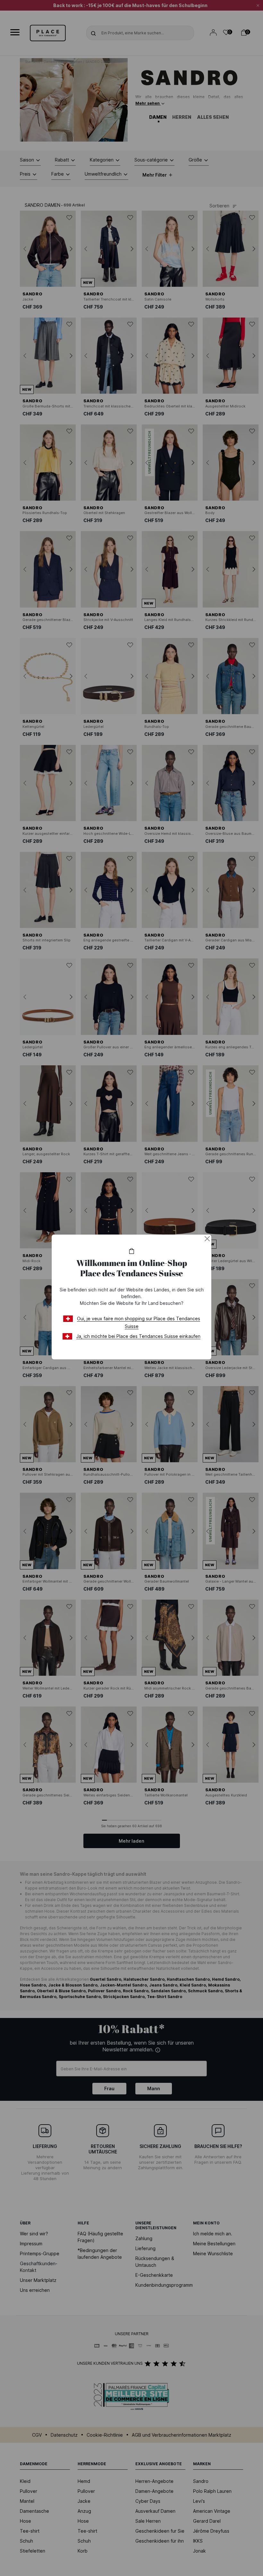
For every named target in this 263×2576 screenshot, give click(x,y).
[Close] (207, 1239)
